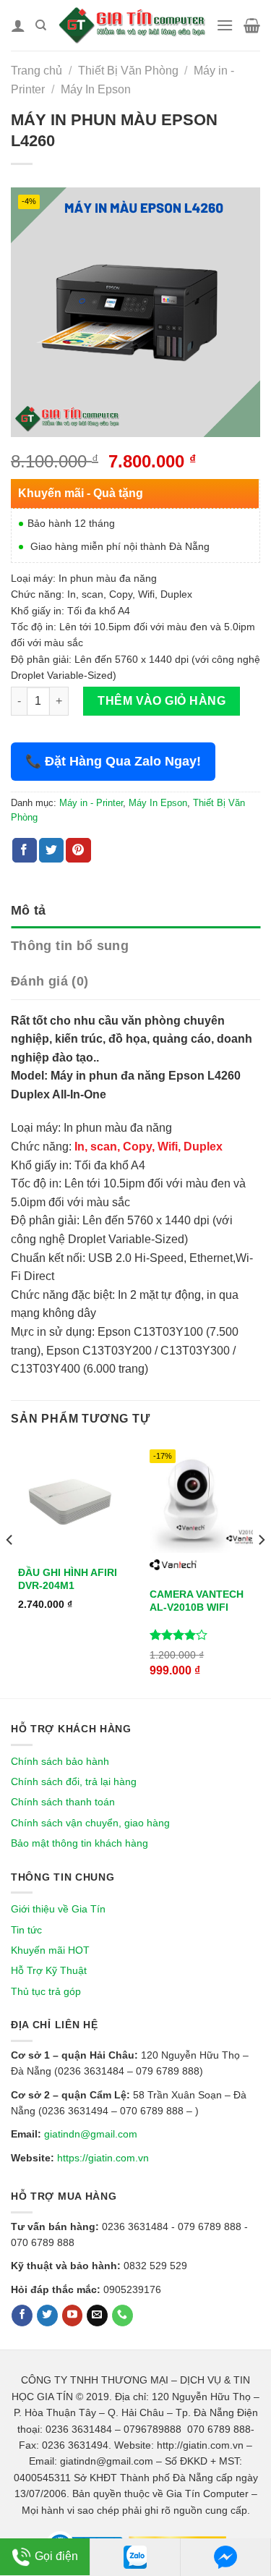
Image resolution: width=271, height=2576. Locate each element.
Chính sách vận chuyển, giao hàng (90, 1823)
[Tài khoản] (18, 25)
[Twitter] (47, 2316)
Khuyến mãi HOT (50, 1950)
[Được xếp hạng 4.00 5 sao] (179, 1635)
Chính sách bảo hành (60, 1761)
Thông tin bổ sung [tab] (70, 946)
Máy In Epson (96, 89)
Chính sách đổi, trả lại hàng (74, 1781)
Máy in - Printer (91, 803)
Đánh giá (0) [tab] (50, 981)
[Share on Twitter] (51, 850)
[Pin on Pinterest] (78, 850)
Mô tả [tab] (29, 910)
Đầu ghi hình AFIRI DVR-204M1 (68, 1579)
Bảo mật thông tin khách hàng (79, 1843)
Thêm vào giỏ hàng (162, 701)
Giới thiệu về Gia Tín (58, 1909)
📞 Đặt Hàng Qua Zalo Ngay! (113, 761)
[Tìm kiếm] (41, 25)
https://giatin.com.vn (103, 2158)
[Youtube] (73, 2316)
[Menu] (225, 25)
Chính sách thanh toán (63, 1802)
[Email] (97, 2316)
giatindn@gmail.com (91, 2134)
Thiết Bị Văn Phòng (128, 71)
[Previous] (10, 1569)
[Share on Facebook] (25, 850)
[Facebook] (22, 2316)
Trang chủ (36, 71)
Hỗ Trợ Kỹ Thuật (49, 1970)
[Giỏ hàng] (252, 25)
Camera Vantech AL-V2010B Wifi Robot (197, 1607)
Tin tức (26, 1930)
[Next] (261, 1569)
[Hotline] (122, 2316)
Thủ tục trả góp (46, 1991)
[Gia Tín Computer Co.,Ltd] (131, 25)
